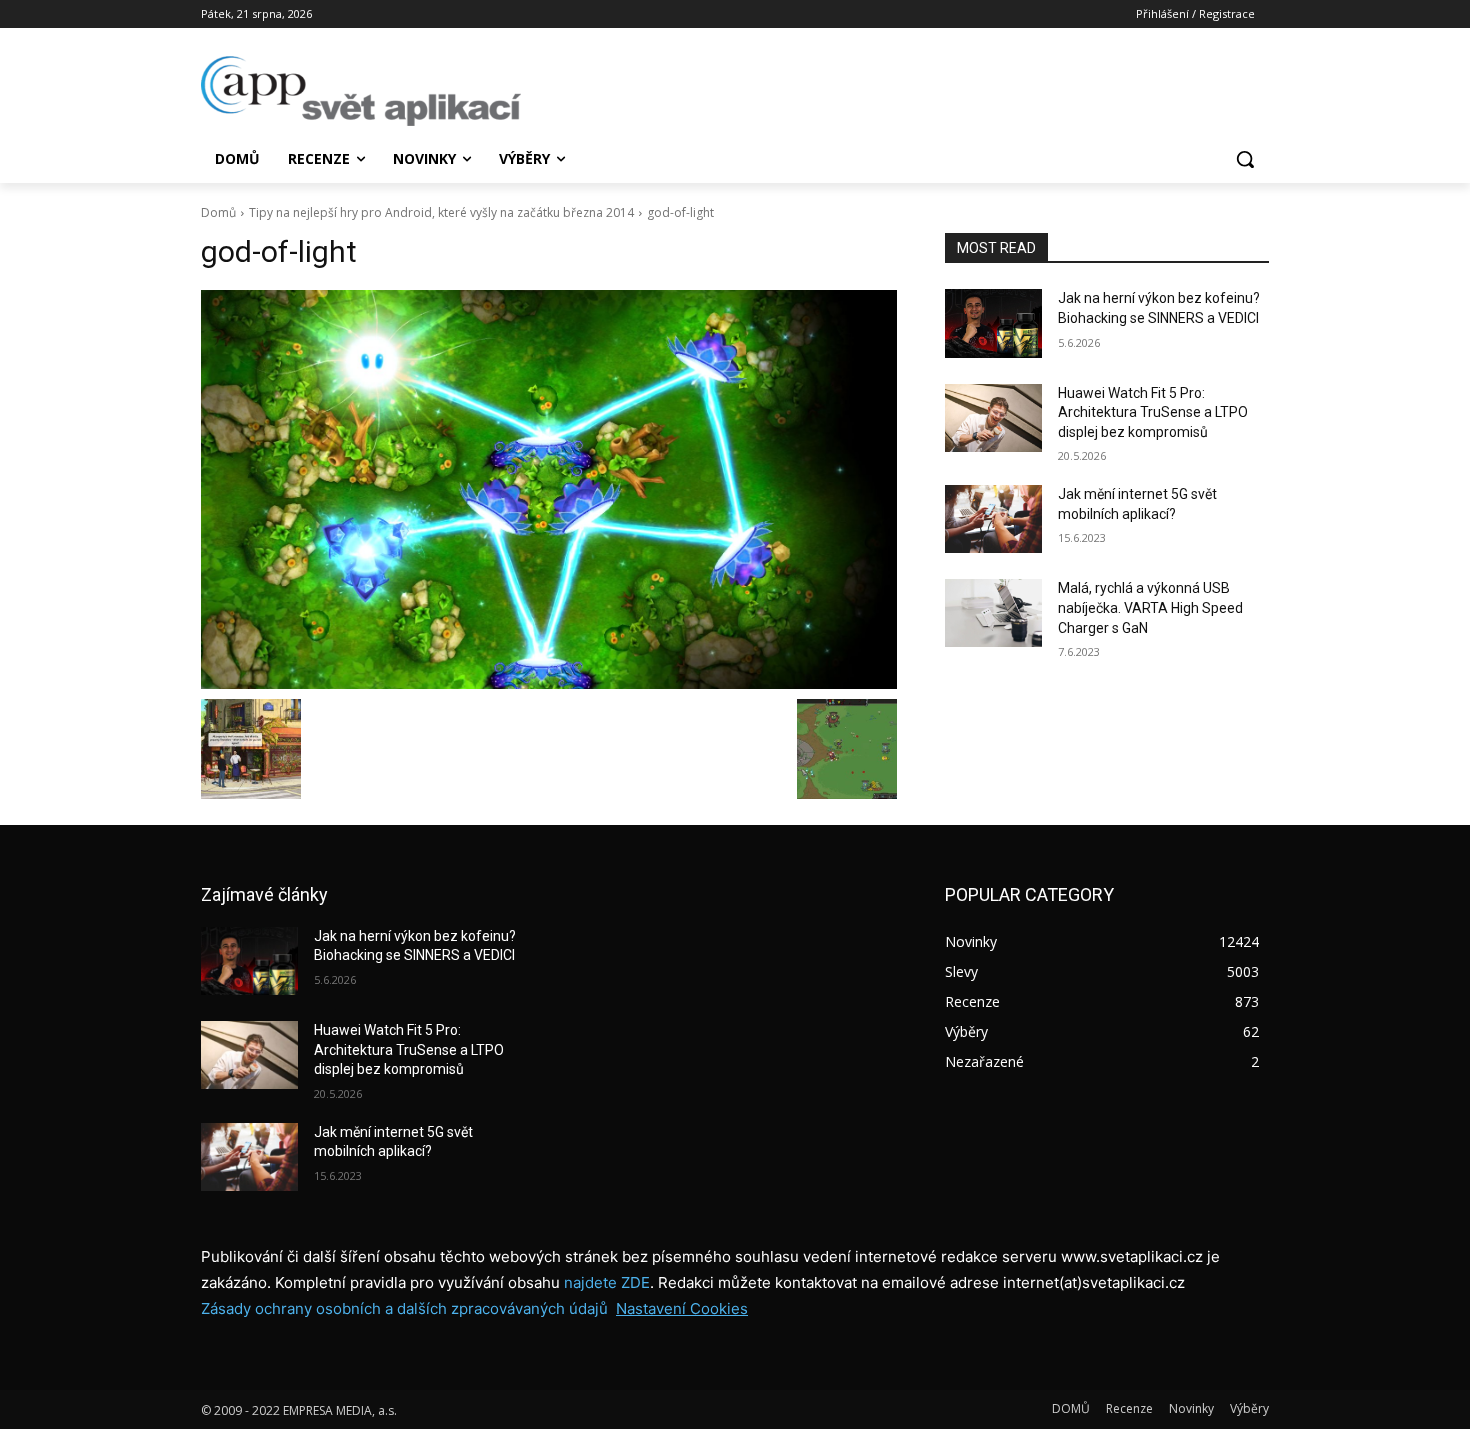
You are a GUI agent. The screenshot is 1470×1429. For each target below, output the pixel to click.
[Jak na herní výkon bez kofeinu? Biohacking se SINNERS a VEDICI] (993, 323)
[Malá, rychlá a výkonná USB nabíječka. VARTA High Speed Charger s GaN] (993, 613)
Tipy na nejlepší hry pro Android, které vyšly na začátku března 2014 (441, 212)
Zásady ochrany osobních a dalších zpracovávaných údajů (404, 1308)
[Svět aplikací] (361, 91)
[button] (1245, 159)
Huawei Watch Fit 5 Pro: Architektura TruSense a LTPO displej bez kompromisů (1153, 412)
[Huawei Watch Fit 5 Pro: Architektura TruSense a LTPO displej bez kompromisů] (993, 418)
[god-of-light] (549, 489)
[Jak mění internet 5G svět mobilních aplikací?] (993, 519)
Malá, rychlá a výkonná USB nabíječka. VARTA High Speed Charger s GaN (1150, 607)
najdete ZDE (607, 1282)
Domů (218, 212)
